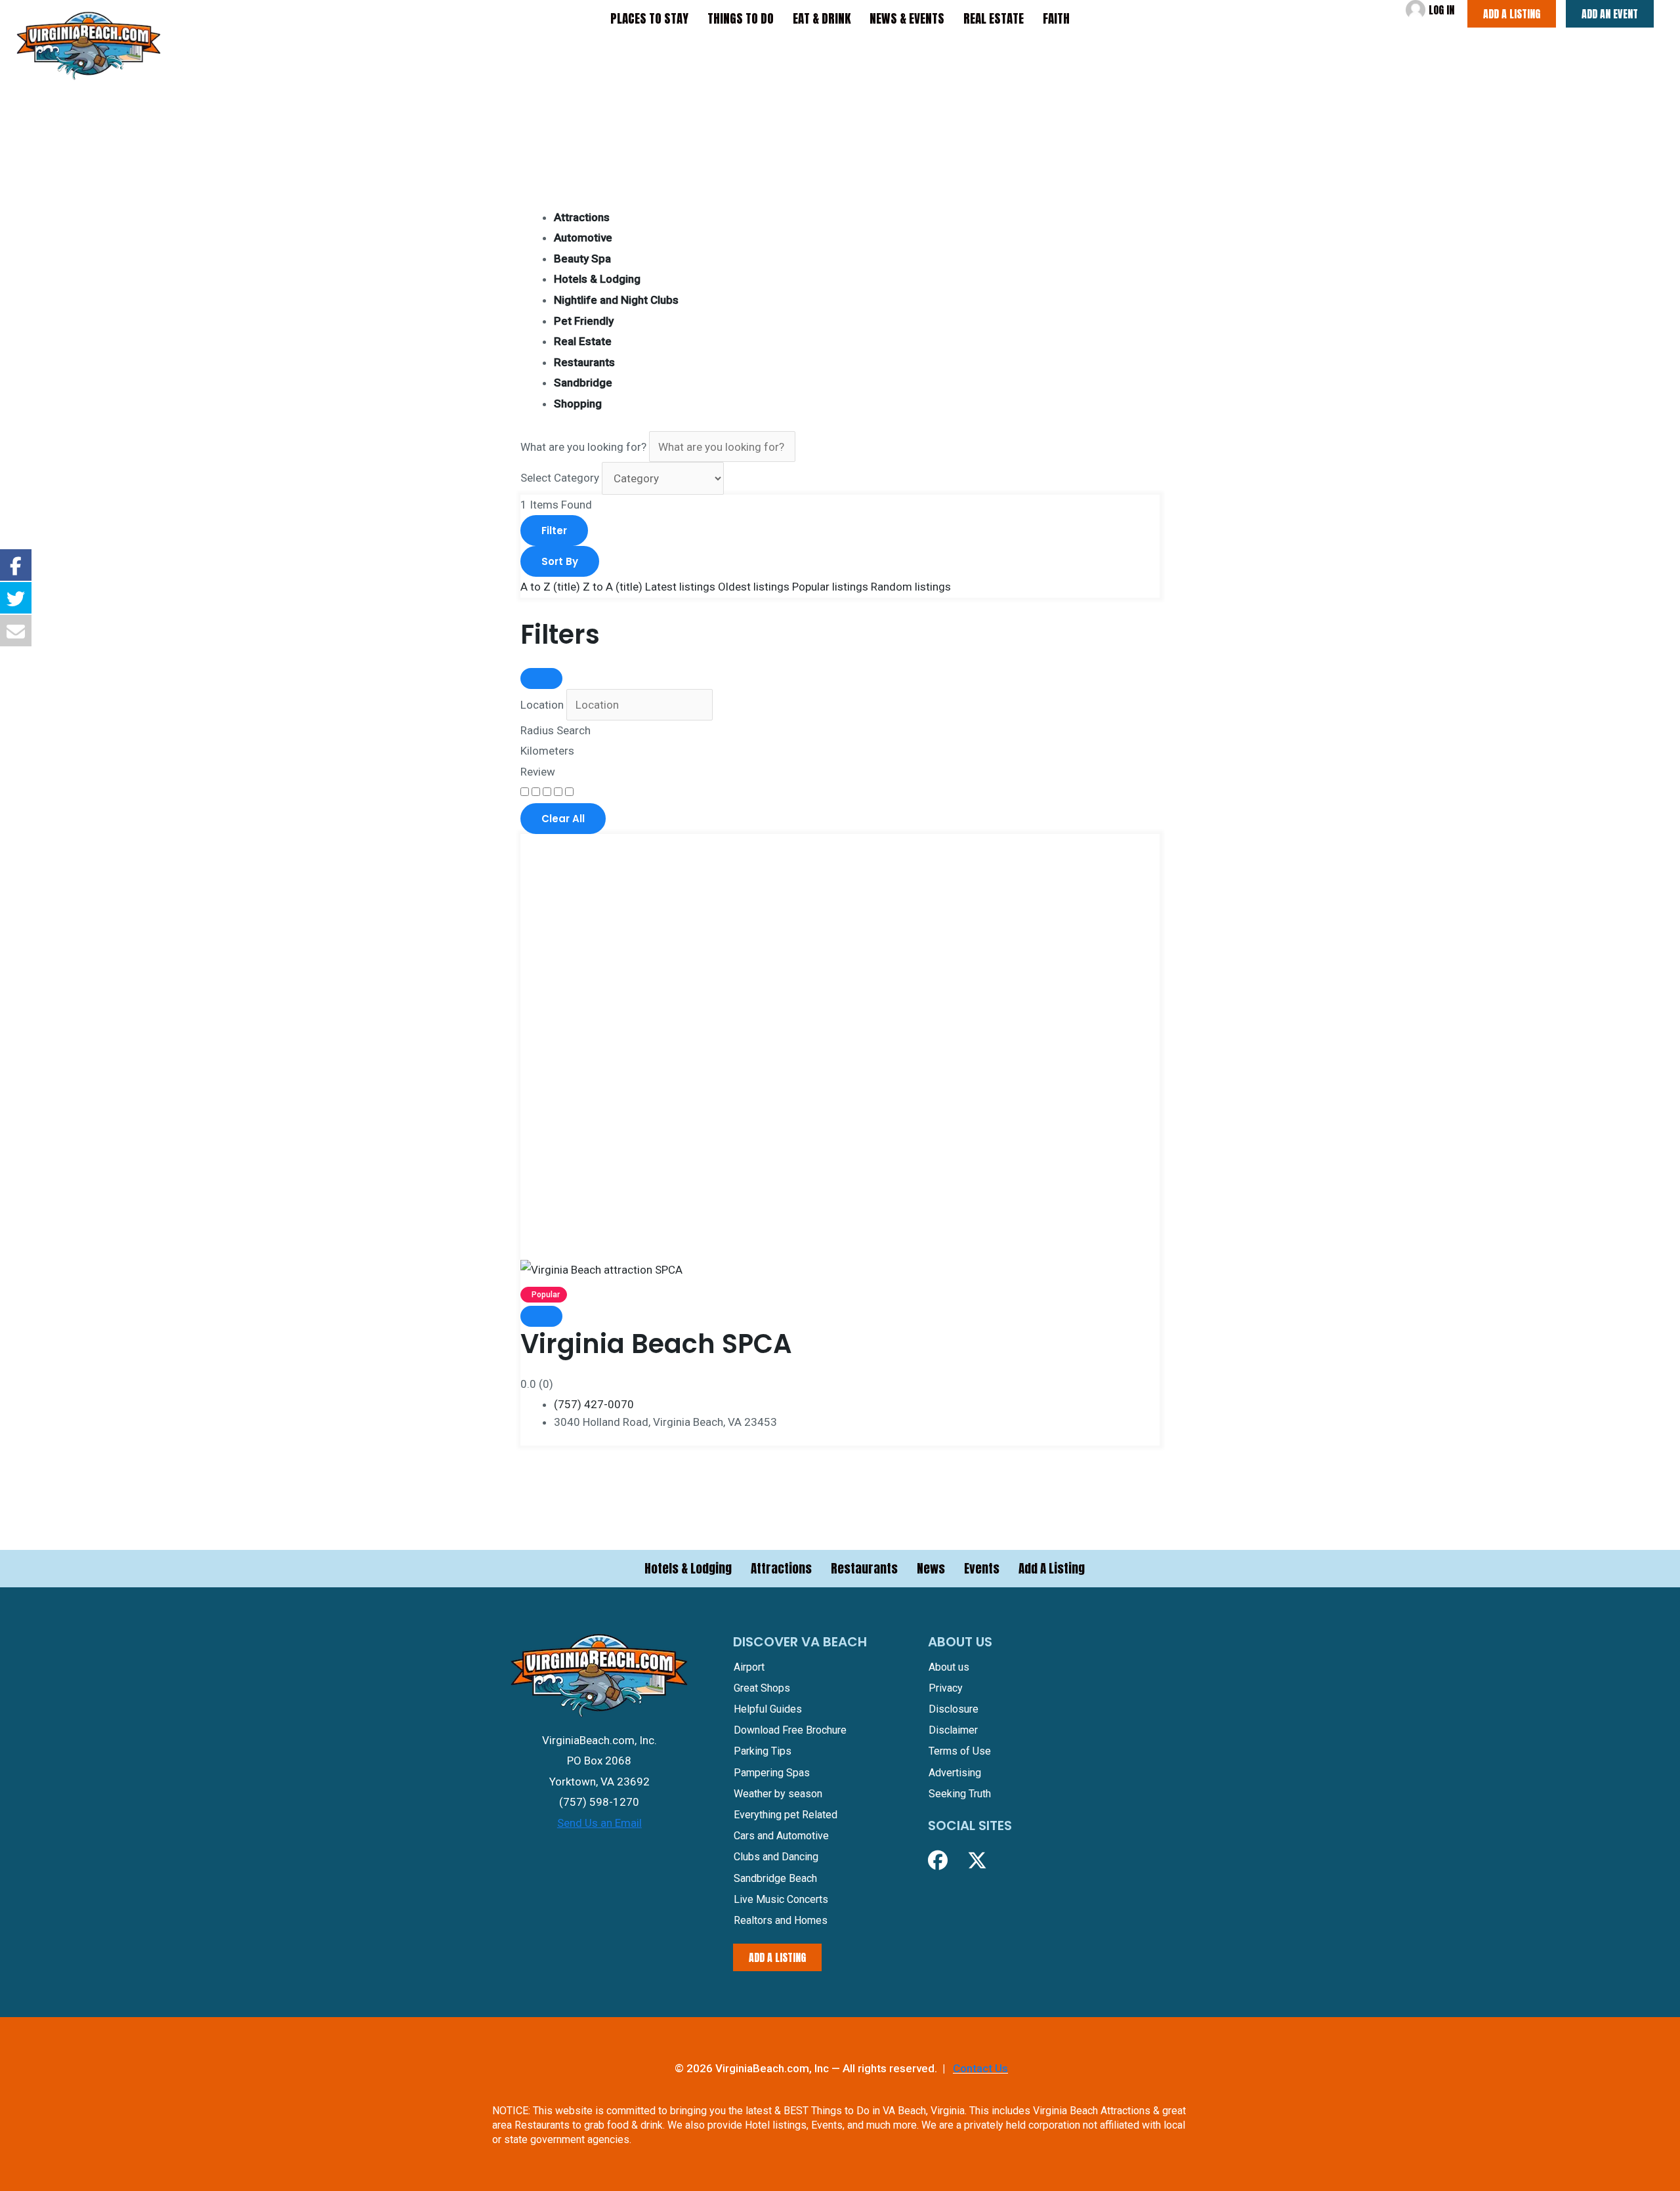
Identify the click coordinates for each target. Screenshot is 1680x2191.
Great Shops (762, 1688)
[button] (938, 1860)
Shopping (578, 404)
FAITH (1056, 18)
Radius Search (556, 730)
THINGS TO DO (741, 18)
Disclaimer (953, 1730)
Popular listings (830, 587)
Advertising (955, 1773)
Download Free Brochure (790, 1730)
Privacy (946, 1688)
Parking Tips (763, 1751)
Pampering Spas (772, 1773)
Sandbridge (583, 383)
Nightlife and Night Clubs (616, 300)
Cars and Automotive (781, 1836)
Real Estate (583, 341)
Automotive (583, 238)
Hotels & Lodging (597, 279)
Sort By (560, 561)
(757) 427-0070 (594, 1404)
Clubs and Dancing (776, 1857)
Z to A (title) (613, 587)
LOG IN (1441, 10)
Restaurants (584, 362)
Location (542, 705)
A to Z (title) (550, 587)
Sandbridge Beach (775, 1878)
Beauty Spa (582, 259)
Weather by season (778, 1794)
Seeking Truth (960, 1794)
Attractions (582, 217)
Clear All (563, 819)
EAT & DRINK (822, 18)
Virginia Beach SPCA (656, 1344)
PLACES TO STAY (649, 18)
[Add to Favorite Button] (541, 1316)
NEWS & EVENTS (907, 18)
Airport (749, 1667)
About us (949, 1667)
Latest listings (680, 587)
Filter (554, 531)
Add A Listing (1052, 1568)
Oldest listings (754, 587)
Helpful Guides (768, 1709)
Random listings (911, 587)
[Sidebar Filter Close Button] (541, 678)
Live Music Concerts (781, 1899)
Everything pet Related (786, 1815)
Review (538, 772)
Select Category (560, 478)
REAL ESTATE (994, 18)
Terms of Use (960, 1751)
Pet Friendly (584, 321)
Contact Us (980, 2068)
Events (982, 1568)
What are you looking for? (583, 447)
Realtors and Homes (781, 1920)
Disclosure (954, 1709)
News (931, 1568)
